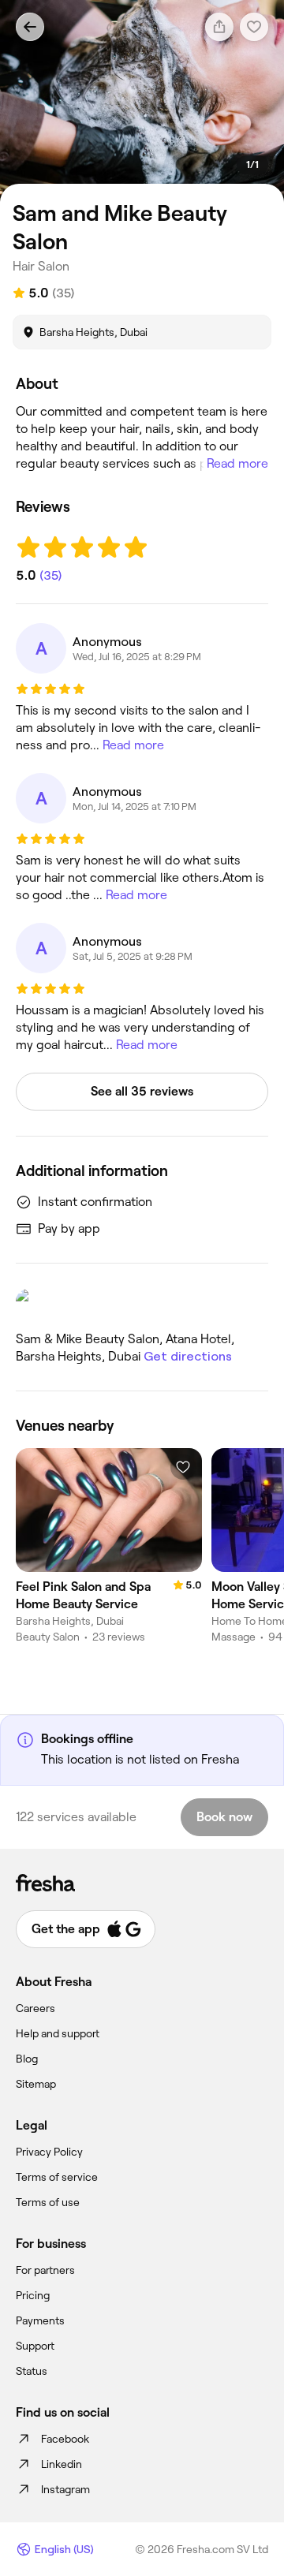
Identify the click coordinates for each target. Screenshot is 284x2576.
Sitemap (36, 2084)
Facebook (65, 2439)
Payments (40, 2320)
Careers (35, 2008)
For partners (45, 2270)
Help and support (58, 2033)
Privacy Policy (49, 2152)
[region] (142, 101)
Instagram (65, 2489)
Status (32, 2371)
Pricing (33, 2295)
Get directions (188, 1356)
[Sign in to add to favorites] (183, 1467)
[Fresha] (142, 1883)
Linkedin (62, 2464)
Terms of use (48, 2202)
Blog (27, 2059)
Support (35, 2346)
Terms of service (57, 2177)
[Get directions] (142, 1303)
